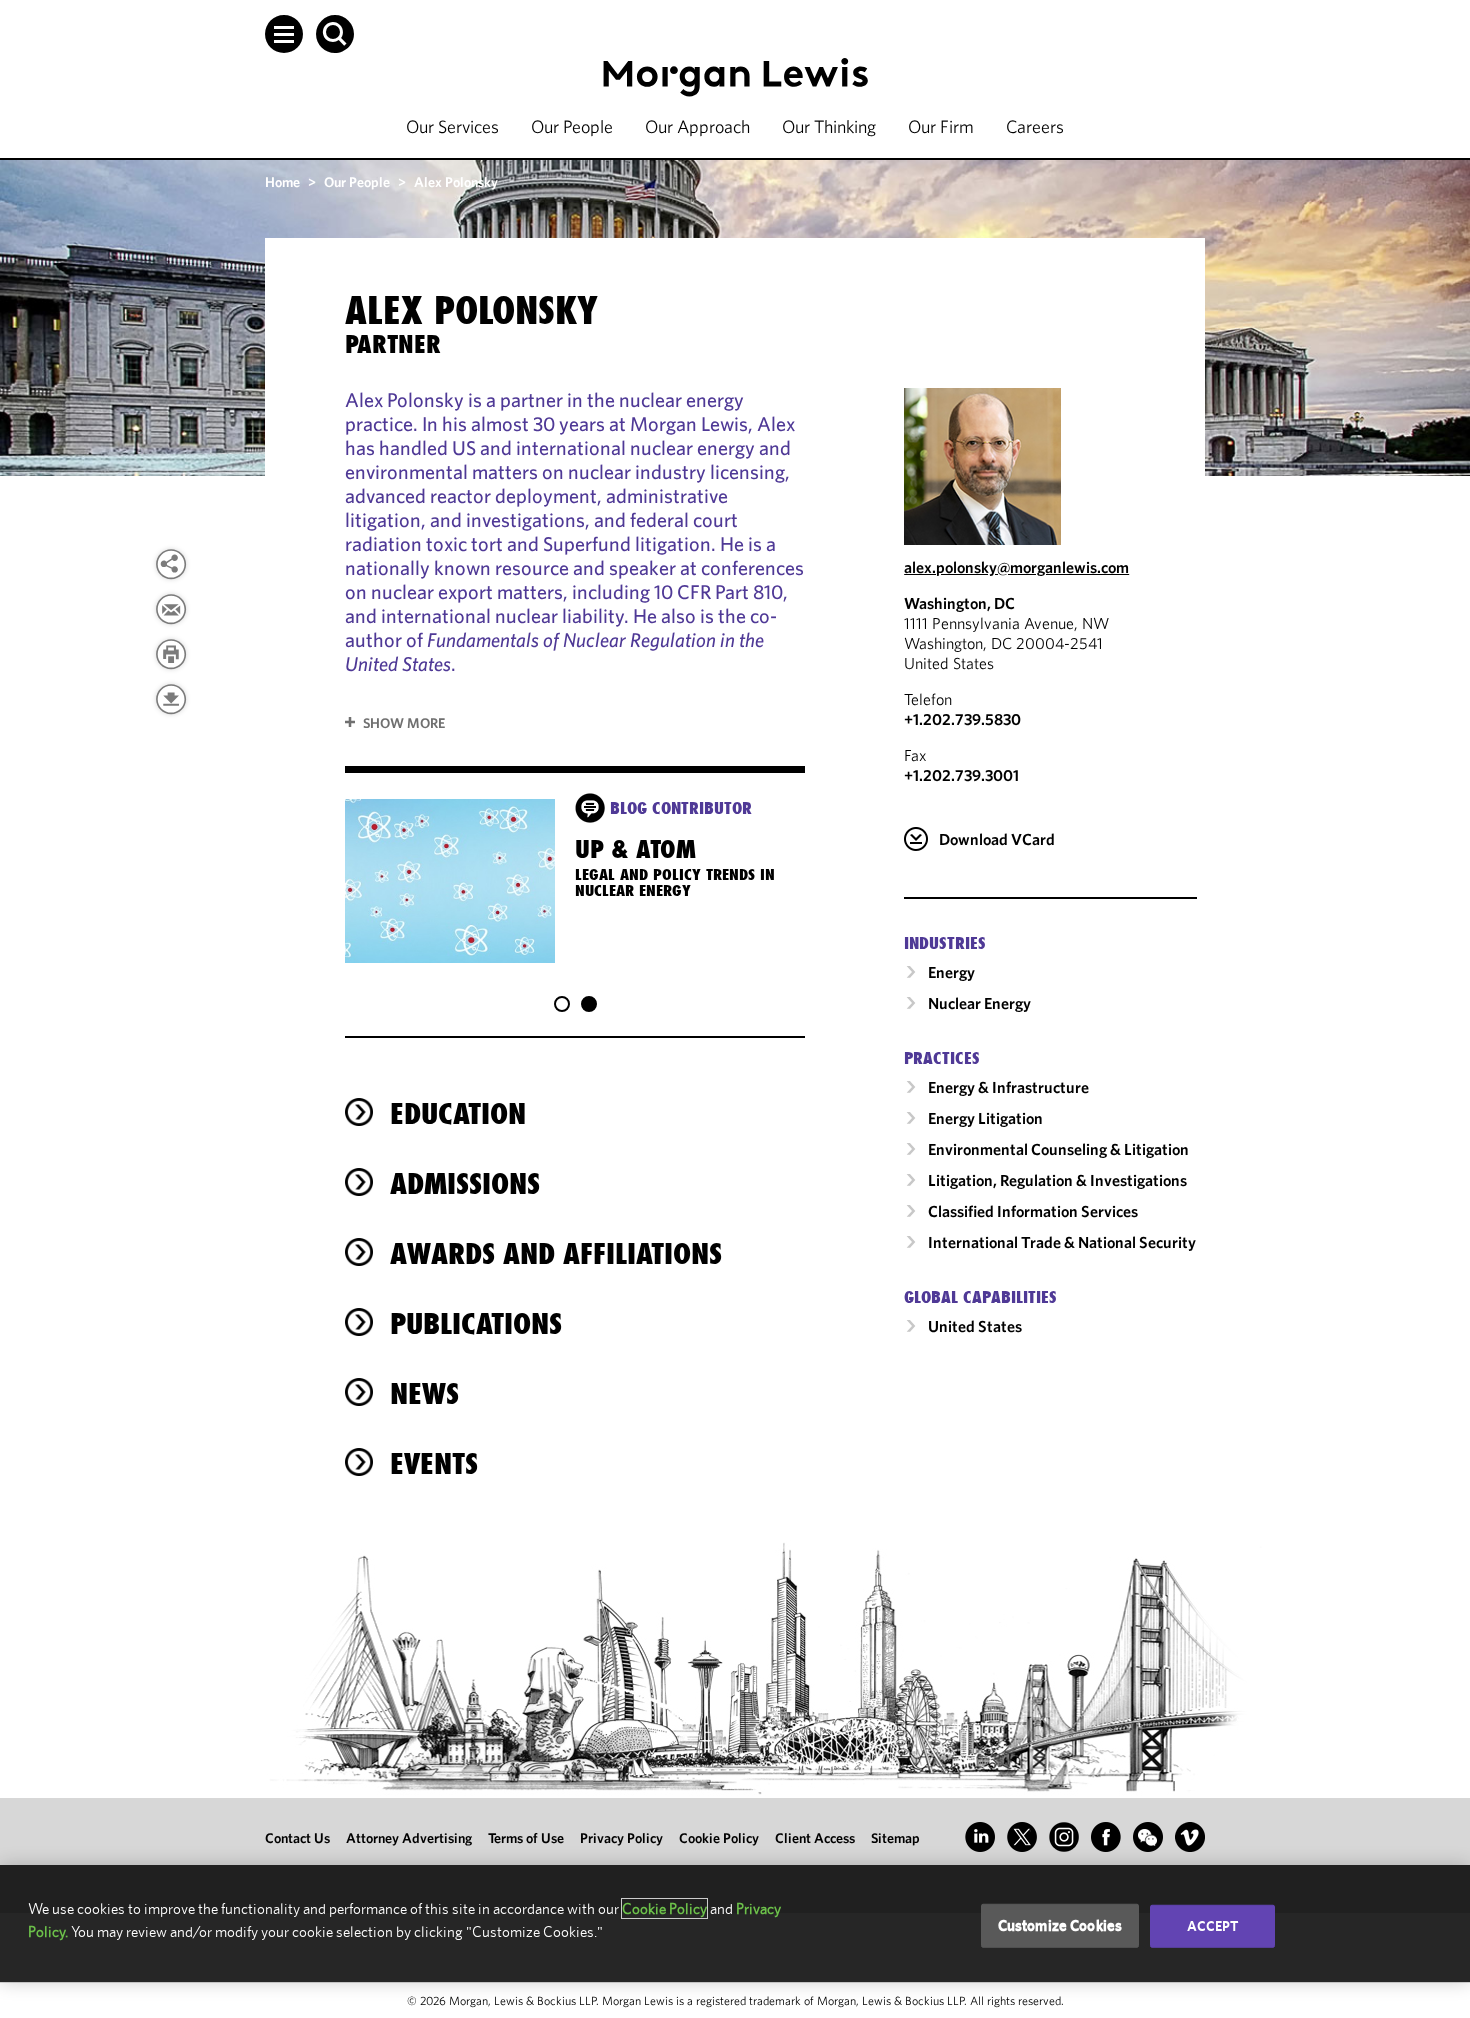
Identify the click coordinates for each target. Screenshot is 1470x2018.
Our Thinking (829, 126)
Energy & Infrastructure (1008, 1087)
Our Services (452, 126)
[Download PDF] (171, 699)
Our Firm (941, 126)
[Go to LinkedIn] (980, 1837)
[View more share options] (171, 564)
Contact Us (297, 1838)
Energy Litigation (985, 1118)
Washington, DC (959, 603)
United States (975, 1326)
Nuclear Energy (979, 1003)
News (424, 1393)
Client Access (815, 1838)
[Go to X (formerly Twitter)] (1022, 1837)
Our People (572, 126)
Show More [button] (404, 723)
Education (458, 1113)
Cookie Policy (719, 1838)
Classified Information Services (1033, 1211)
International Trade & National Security (1062, 1242)
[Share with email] (171, 609)
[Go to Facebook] (1106, 1837)
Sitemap (895, 1838)
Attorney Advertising (409, 1838)
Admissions (465, 1183)
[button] (284, 34)
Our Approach (697, 126)
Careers (1035, 126)
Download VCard (997, 839)
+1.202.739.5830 (962, 719)
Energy (951, 972)
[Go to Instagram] (1064, 1837)
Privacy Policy (621, 1838)
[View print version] (171, 654)
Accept (1213, 1926)
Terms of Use (526, 1838)
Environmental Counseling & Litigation (1058, 1149)
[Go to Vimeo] (1190, 1837)
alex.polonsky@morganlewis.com (1016, 567)
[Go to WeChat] (1148, 1837)
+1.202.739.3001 (961, 775)
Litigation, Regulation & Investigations (1057, 1180)
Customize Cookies (1060, 1925)
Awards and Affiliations (556, 1253)
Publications (476, 1323)
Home (282, 182)
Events (434, 1463)
